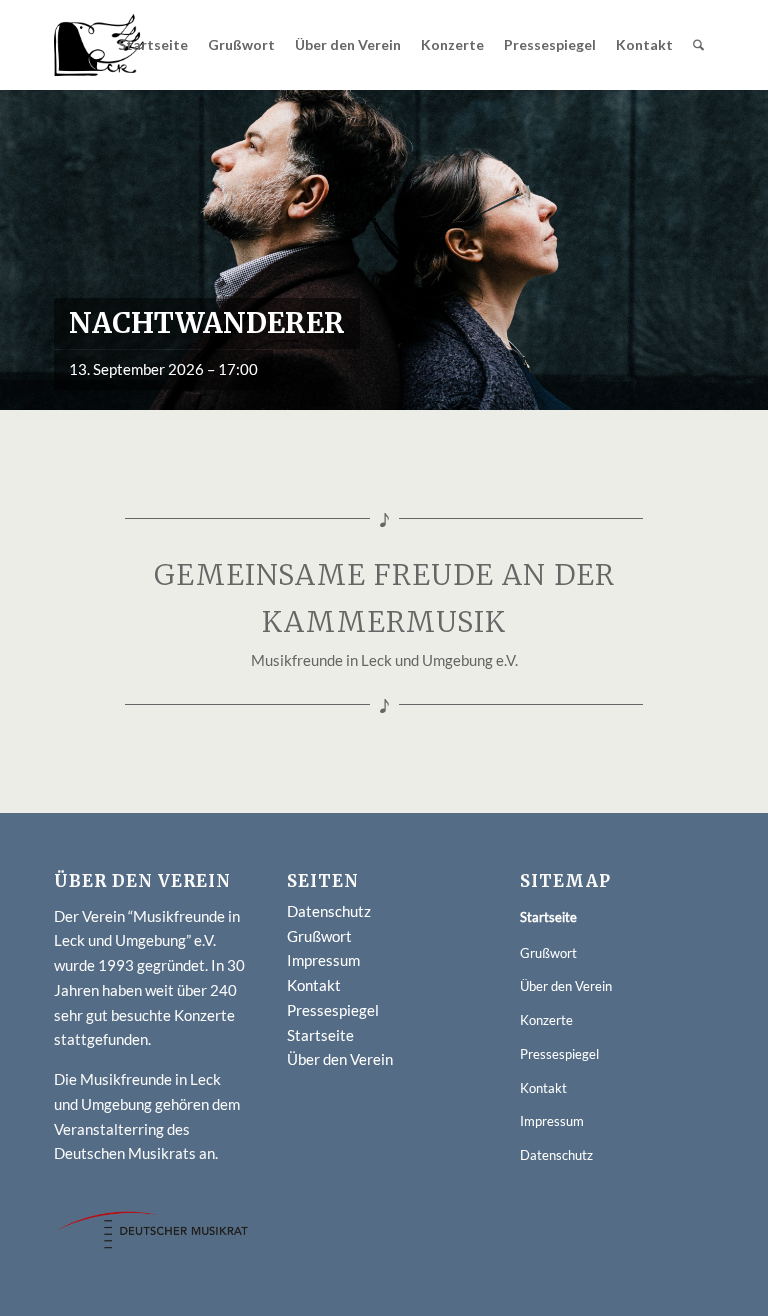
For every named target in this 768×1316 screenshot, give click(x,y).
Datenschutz (329, 911)
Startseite (320, 1035)
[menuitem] (153, 45)
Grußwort (319, 936)
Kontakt (314, 985)
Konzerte (546, 1020)
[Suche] (698, 45)
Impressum (323, 960)
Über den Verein (340, 1059)
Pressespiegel (333, 1010)
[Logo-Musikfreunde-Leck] (99, 45)
